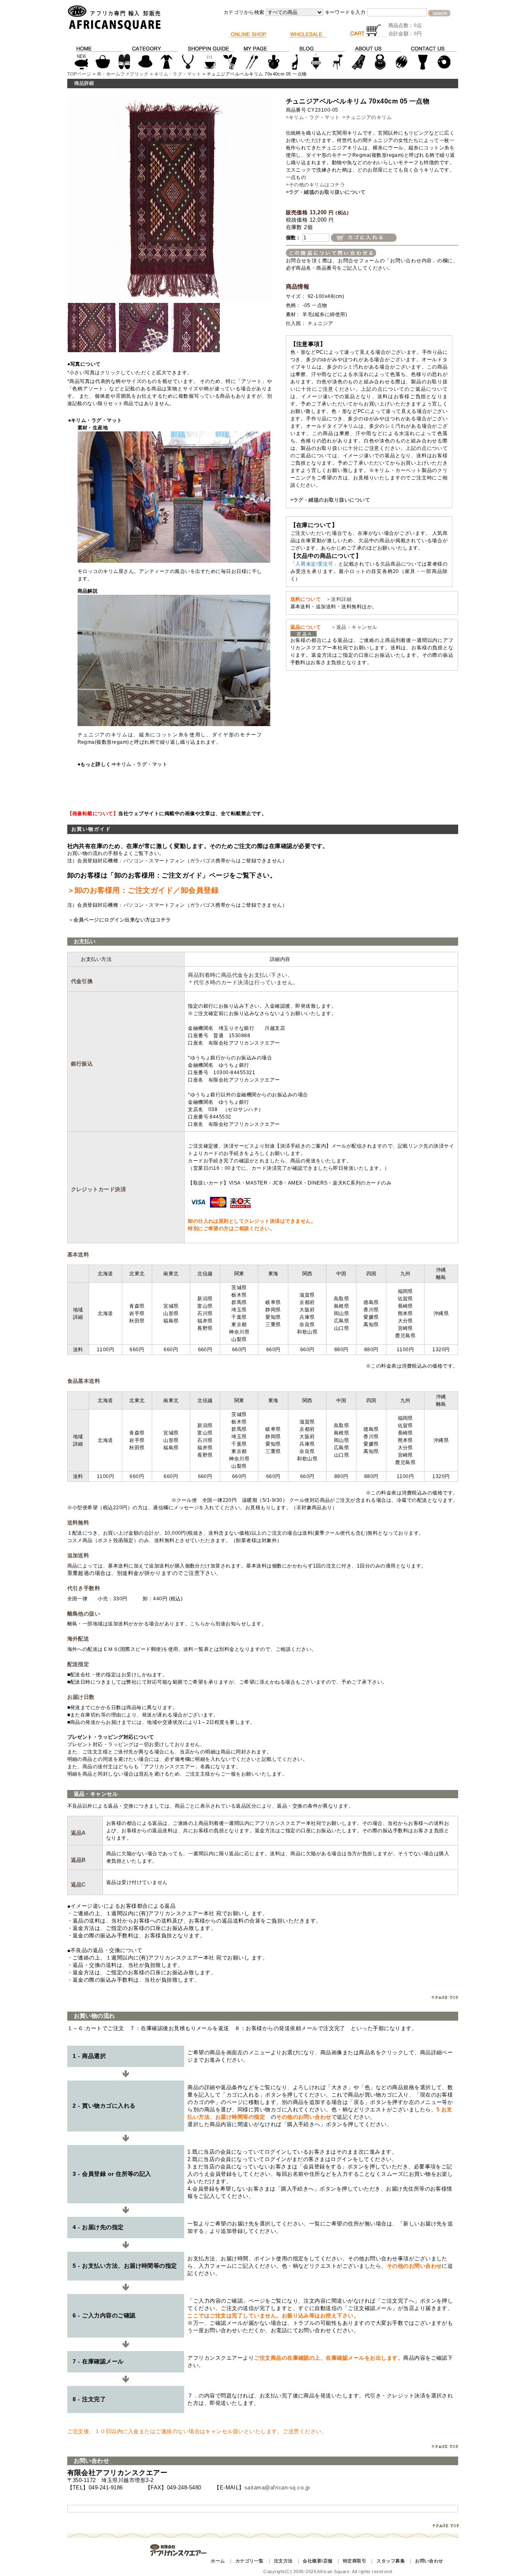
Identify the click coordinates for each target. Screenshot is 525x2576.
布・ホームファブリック (123, 74)
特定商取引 (355, 2561)
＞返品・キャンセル (352, 627)
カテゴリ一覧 (250, 2561)
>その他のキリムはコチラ (316, 185)
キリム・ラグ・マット (178, 74)
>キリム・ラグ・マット (313, 117)
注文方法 (283, 2561)
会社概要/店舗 (317, 2561)
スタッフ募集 (391, 2561)
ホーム (218, 2561)
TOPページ (79, 74)
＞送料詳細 (339, 599)
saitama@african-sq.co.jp (277, 2488)
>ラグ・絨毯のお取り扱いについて (326, 192)
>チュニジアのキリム (367, 117)
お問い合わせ (429, 2561)
